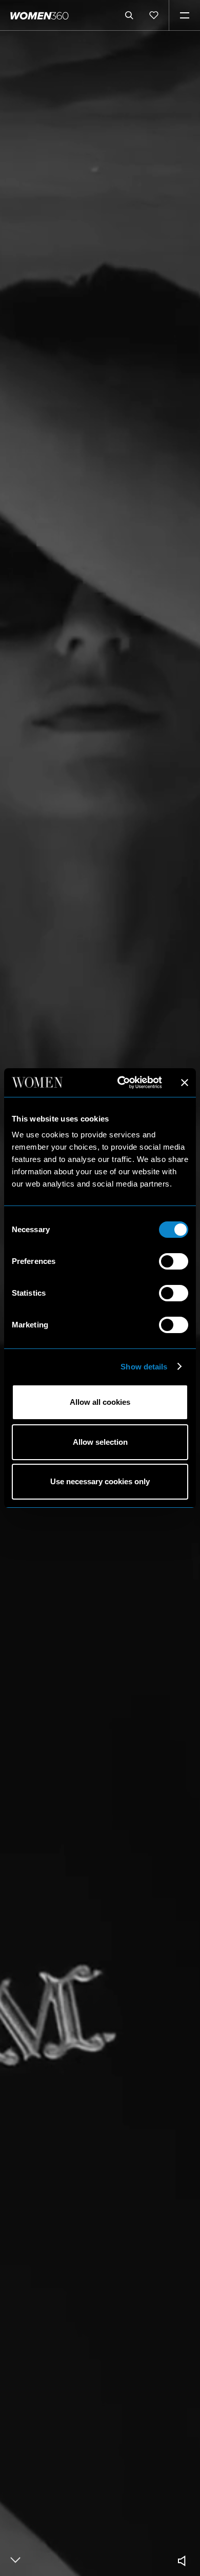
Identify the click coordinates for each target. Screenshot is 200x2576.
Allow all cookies (100, 1402)
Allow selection (100, 1442)
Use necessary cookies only (100, 1481)
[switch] (174, 1261)
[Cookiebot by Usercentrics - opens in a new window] (121, 1083)
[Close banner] (185, 1083)
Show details (144, 1367)
